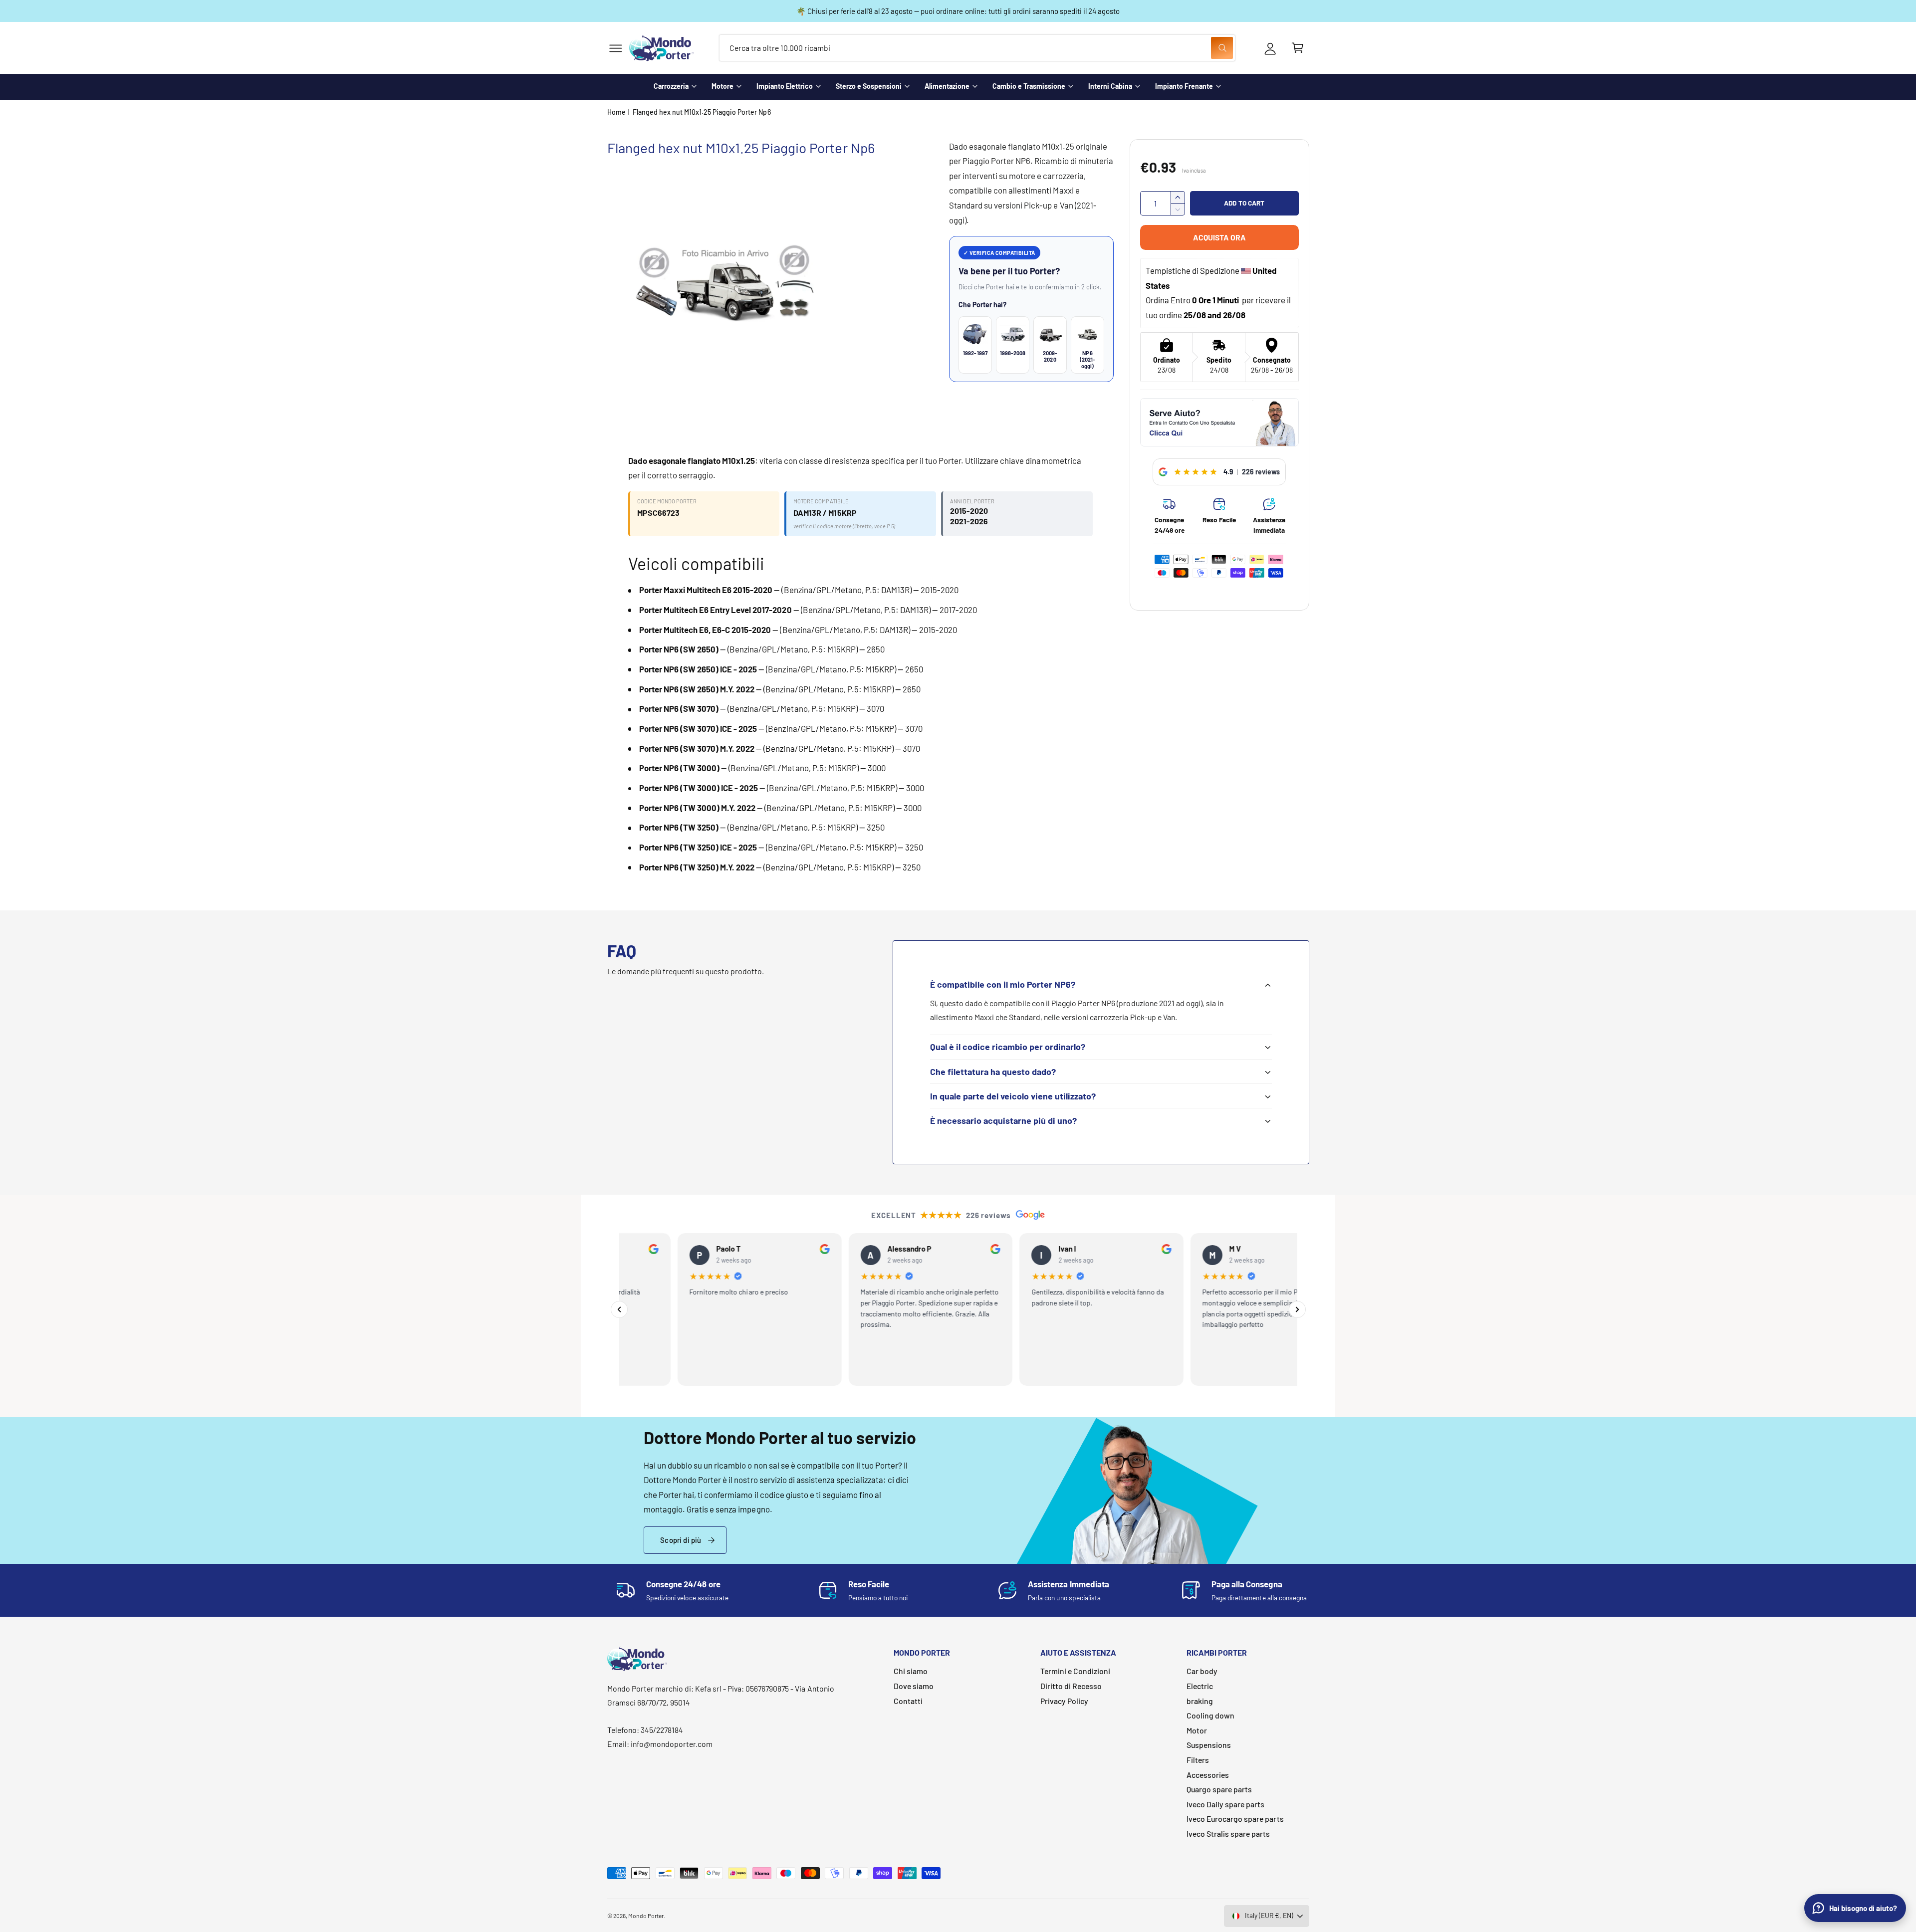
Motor (1197, 1730)
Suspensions (1209, 1745)
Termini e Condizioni (1075, 1671)
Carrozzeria (671, 86)
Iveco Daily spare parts (1225, 1804)
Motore (722, 86)
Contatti (908, 1701)
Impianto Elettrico (785, 86)
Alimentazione (947, 86)
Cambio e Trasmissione (1029, 86)
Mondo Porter (646, 1916)
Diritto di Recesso (1071, 1686)
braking (1200, 1701)
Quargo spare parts (1219, 1789)
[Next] (1297, 1309)
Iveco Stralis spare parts (1228, 1833)
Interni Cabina (1110, 86)
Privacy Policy (1064, 1701)
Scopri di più (681, 1540)
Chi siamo (911, 1671)
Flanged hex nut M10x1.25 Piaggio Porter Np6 (702, 112)
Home (616, 112)
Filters (1198, 1760)
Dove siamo (914, 1686)
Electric (1200, 1686)
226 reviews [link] (1261, 472)
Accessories (1208, 1775)
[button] (615, 48)
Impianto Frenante (1184, 86)
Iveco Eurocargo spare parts (1235, 1819)
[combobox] (977, 48)
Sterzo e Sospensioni (869, 86)
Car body (1202, 1671)
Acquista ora (1219, 237)
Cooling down (1210, 1715)
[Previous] (619, 1309)
